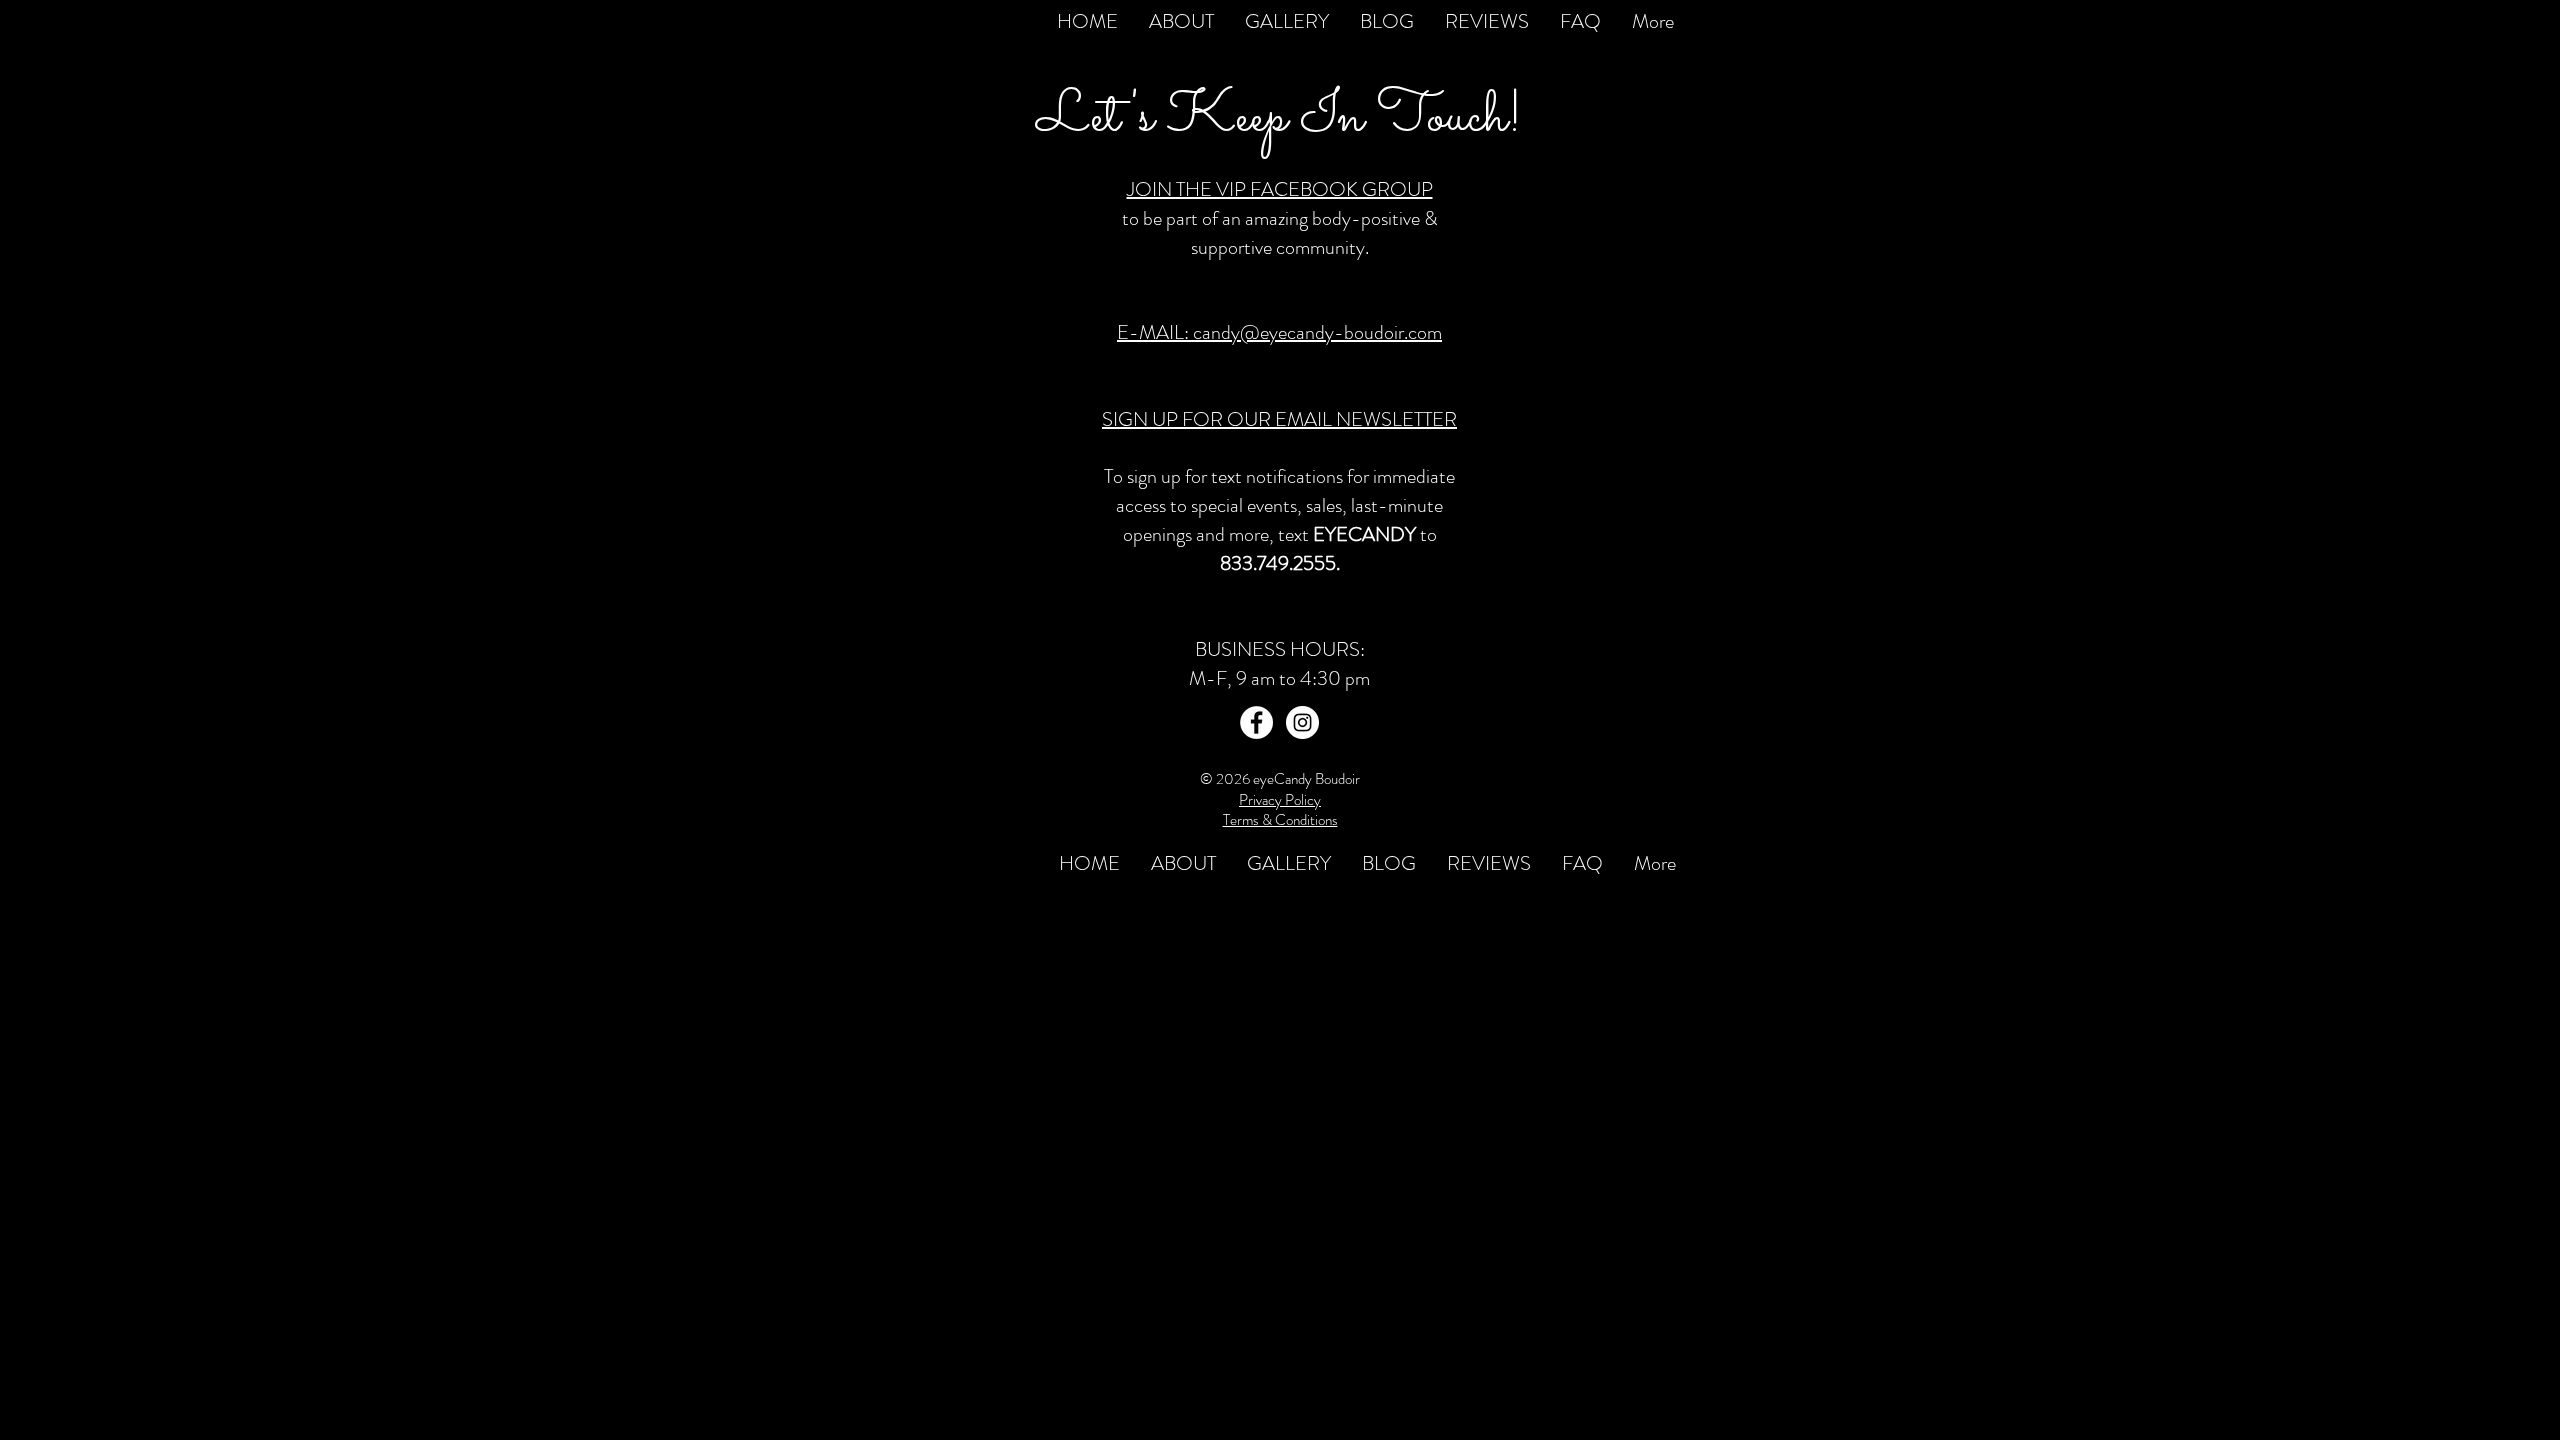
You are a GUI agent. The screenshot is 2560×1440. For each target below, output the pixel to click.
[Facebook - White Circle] (1256, 722)
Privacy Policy (1280, 800)
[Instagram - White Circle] (1302, 722)
